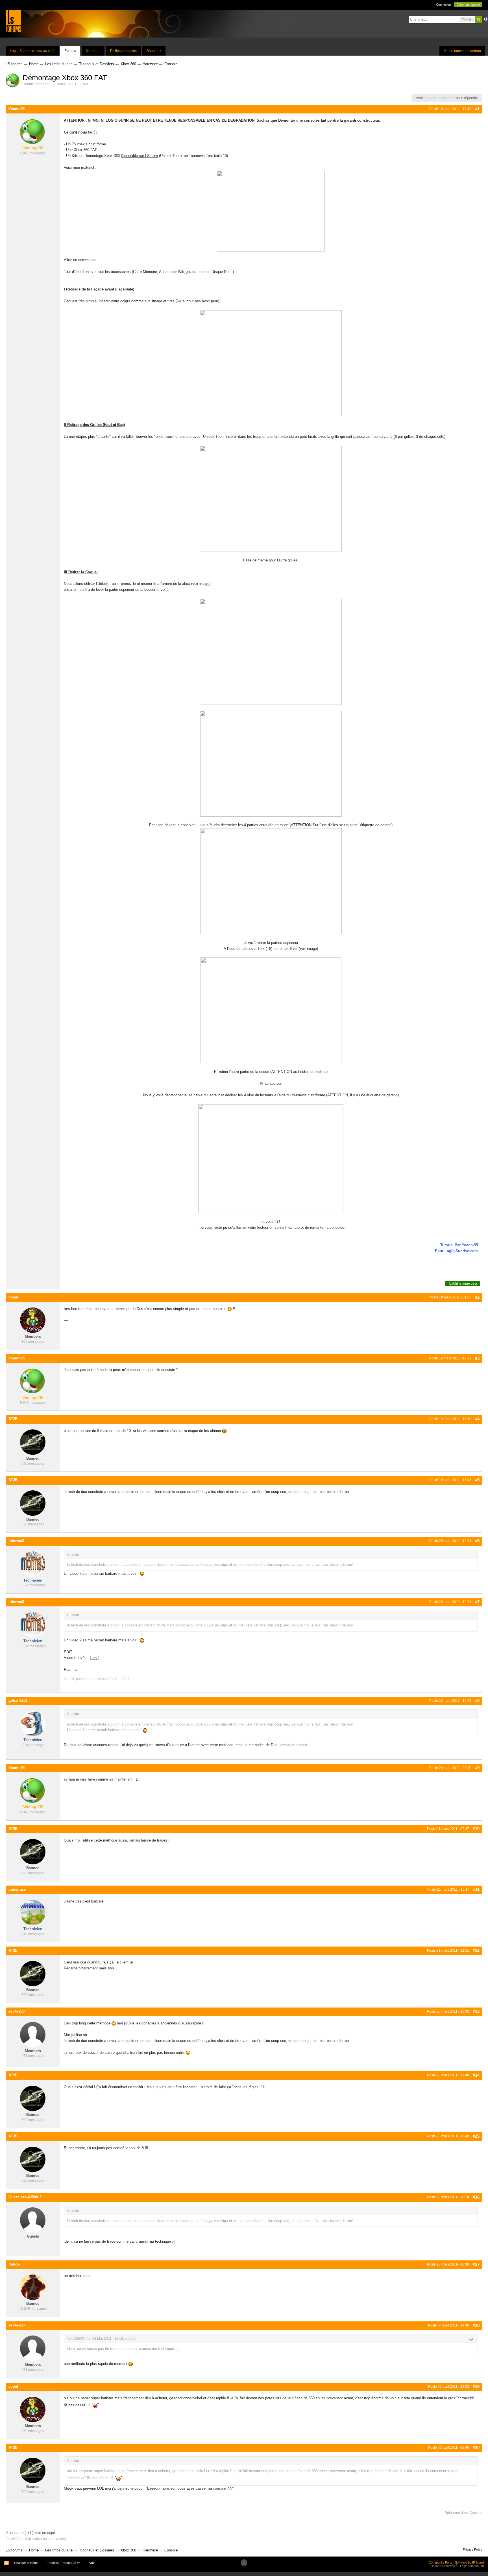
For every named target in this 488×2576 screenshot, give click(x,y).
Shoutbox (154, 51)
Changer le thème (26, 2563)
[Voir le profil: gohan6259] (33, 1723)
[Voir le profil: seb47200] (33, 2034)
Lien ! (94, 1658)
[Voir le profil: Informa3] (33, 1564)
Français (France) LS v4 (64, 2563)
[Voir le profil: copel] (33, 1320)
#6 (477, 1541)
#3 (477, 1358)
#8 (477, 1701)
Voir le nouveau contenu (462, 51)
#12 (476, 1950)
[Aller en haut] (244, 2563)
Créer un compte (468, 5)
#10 (476, 1829)
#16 (476, 2197)
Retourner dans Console (463, 2513)
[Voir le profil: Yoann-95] (33, 132)
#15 (476, 2136)
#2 (477, 1297)
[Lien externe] (271, 763)
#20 (476, 2447)
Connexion (443, 5)
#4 (477, 1419)
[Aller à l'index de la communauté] (13, 21)
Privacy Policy (473, 2549)
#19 (476, 2386)
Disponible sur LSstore (139, 156)
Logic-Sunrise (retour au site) (32, 51)
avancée (486, 19)
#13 (476, 2011)
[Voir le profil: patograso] (33, 1912)
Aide (92, 2563)
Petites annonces (123, 51)
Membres (93, 51)
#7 (477, 1602)
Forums (70, 51)
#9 (477, 1768)
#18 (476, 2325)
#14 (476, 2075)
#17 (476, 2264)
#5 (477, 1480)
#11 (476, 1889)
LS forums (14, 2550)
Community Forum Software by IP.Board (456, 2562)
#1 (477, 109)
